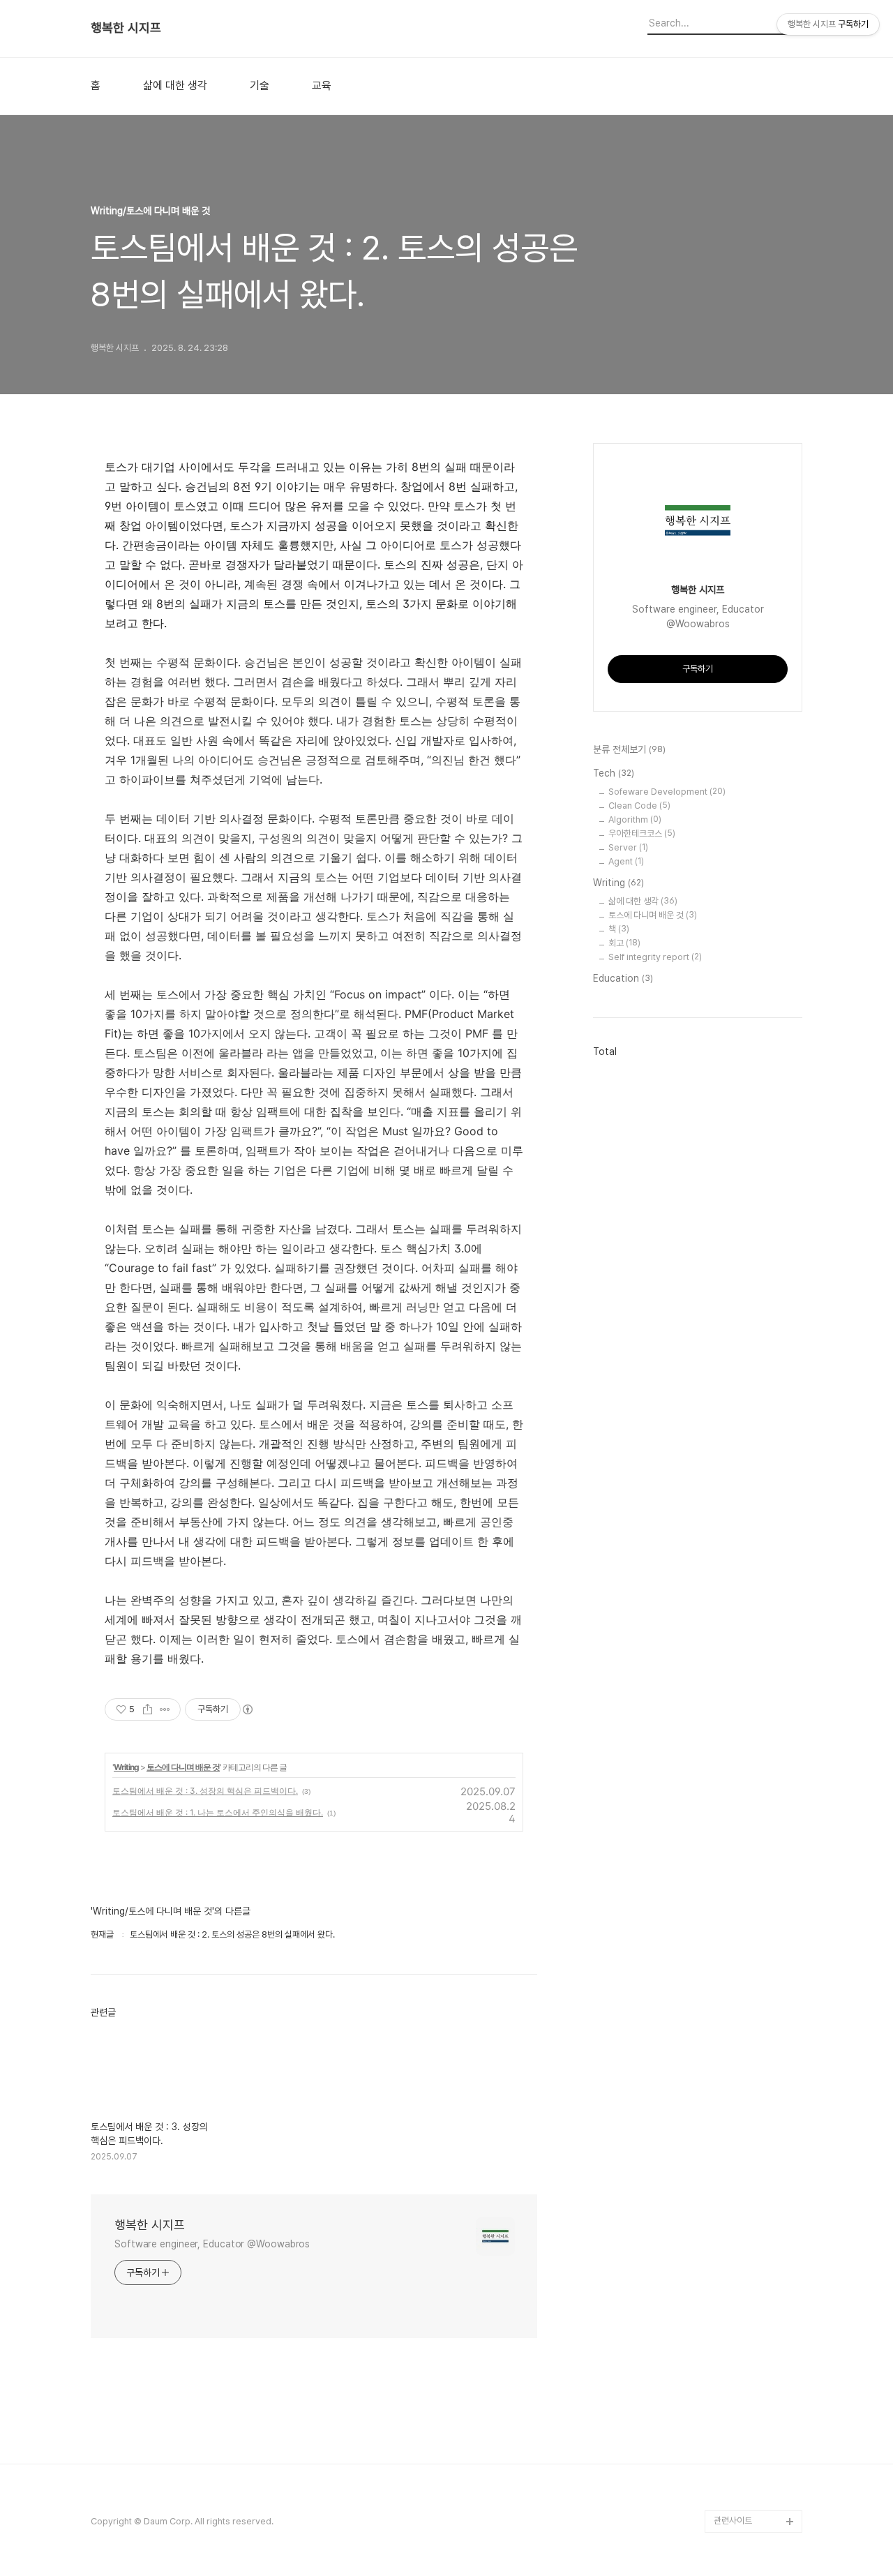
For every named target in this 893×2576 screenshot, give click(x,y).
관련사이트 (733, 2521)
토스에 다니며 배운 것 (183, 1767)
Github (728, 2499)
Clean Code (639, 806)
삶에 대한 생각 (175, 86)
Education (623, 978)
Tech (614, 773)
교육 (322, 86)
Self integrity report (655, 957)
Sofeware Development (667, 792)
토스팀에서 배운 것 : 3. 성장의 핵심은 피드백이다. (205, 1791)
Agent (626, 861)
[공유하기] (148, 1709)
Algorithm (635, 819)
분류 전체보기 (629, 749)
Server (628, 847)
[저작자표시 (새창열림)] (247, 1709)
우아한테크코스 (642, 833)
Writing (126, 1767)
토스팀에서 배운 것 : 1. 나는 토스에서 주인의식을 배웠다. (218, 1812)
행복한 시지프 (126, 28)
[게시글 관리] (165, 1709)
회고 (624, 943)
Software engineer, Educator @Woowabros (212, 2244)
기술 (260, 86)
